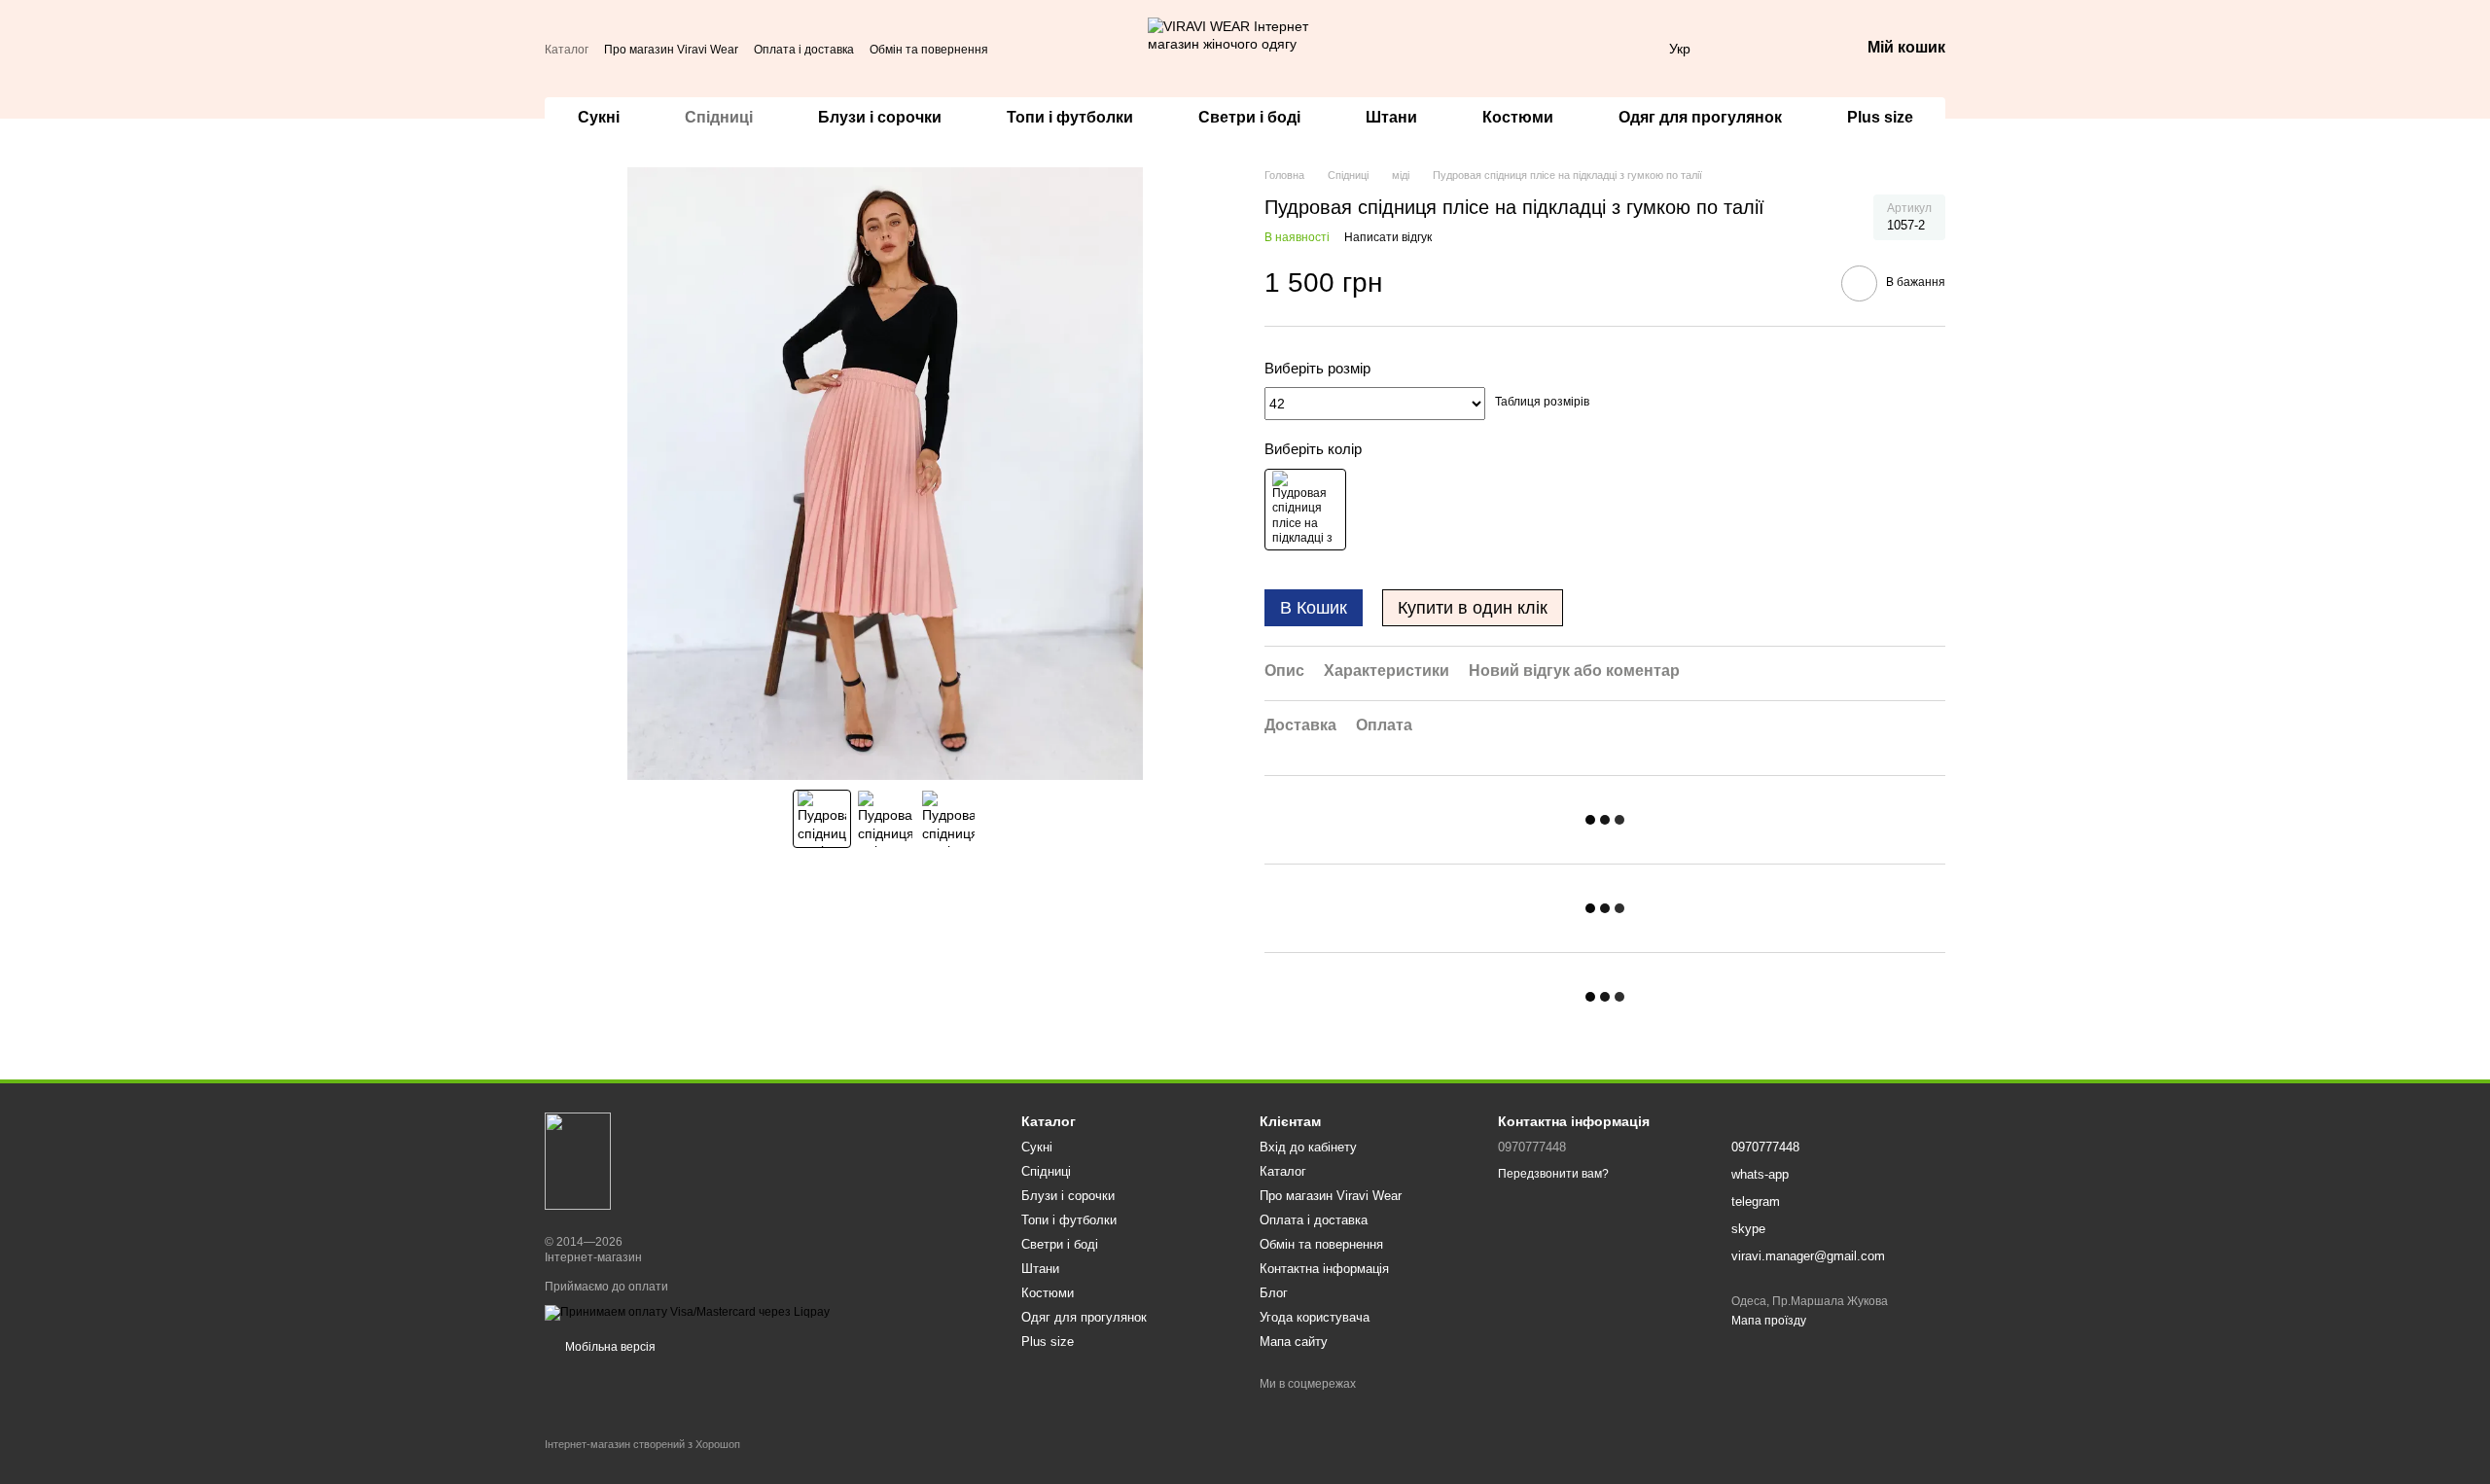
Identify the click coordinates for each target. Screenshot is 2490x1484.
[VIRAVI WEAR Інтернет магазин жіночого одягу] (578, 1160)
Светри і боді (1249, 117)
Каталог (567, 50)
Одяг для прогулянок (1700, 117)
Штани (1391, 117)
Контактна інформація (1324, 1269)
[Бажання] (1794, 49)
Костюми (1518, 117)
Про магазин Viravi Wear (671, 50)
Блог (1274, 1293)
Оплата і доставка (804, 50)
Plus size (1880, 117)
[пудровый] (1305, 510)
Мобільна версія (609, 1347)
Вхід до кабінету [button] (1308, 1147)
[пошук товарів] (1093, 49)
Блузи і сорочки (880, 117)
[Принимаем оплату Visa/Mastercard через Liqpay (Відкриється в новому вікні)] (687, 1312)
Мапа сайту (1294, 1342)
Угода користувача (1315, 1317)
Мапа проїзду (1769, 1321)
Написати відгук (1388, 237)
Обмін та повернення (929, 50)
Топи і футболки (1070, 117)
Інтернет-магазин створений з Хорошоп (642, 1444)
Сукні (599, 117)
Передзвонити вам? (1553, 1174)
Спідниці (719, 117)
